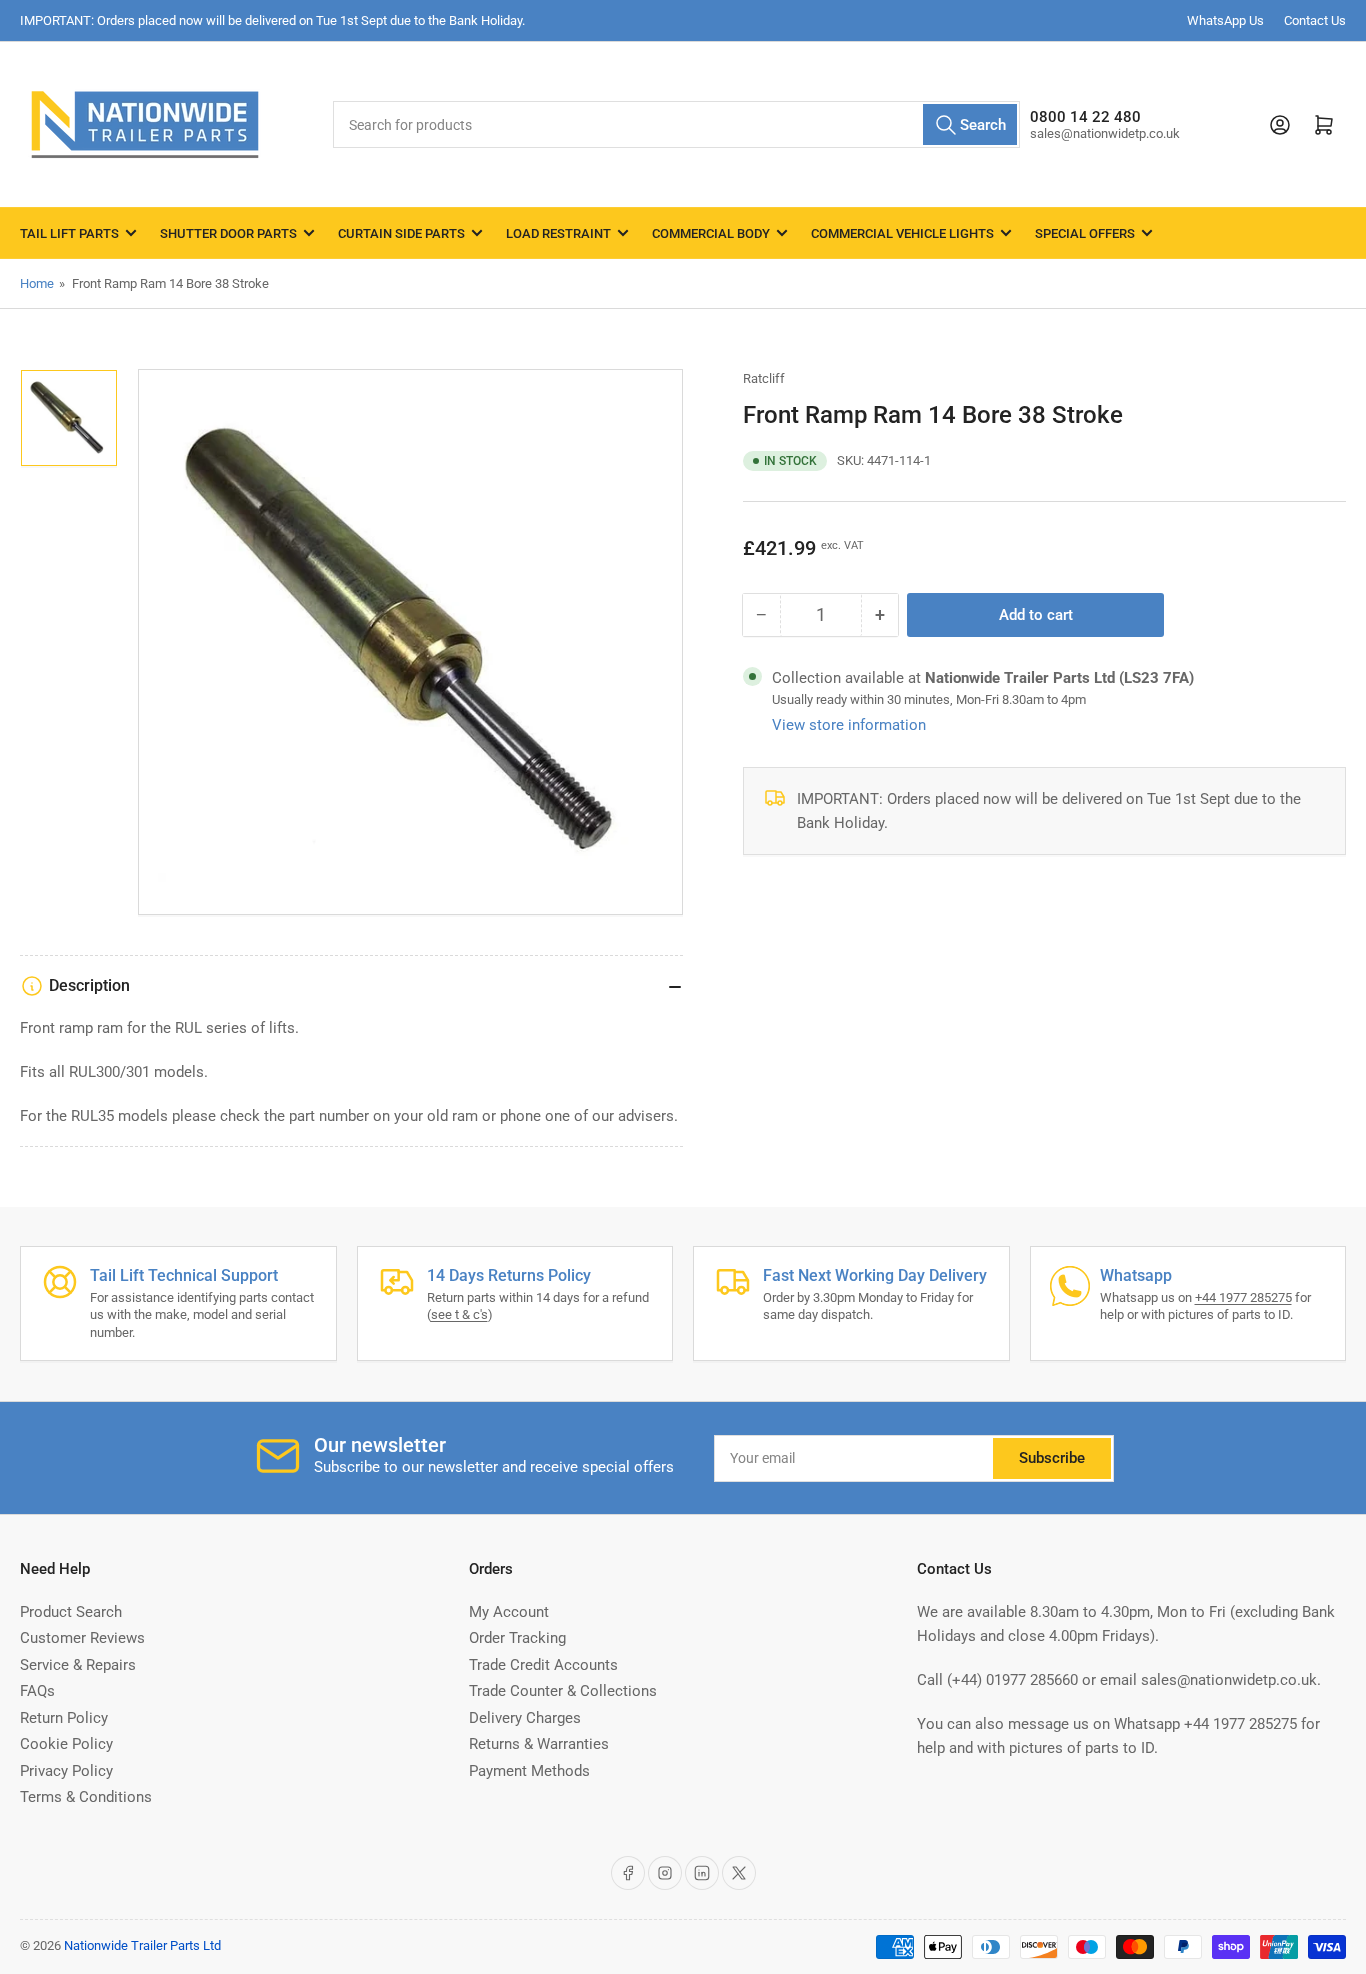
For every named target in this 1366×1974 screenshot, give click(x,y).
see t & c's (459, 1314)
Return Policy (64, 1718)
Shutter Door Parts (228, 233)
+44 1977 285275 (1243, 1297)
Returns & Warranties (539, 1744)
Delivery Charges (525, 1718)
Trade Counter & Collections (563, 1691)
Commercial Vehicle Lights (902, 233)
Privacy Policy (66, 1771)
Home (37, 283)
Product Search (71, 1612)
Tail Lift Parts (69, 233)
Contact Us (1315, 20)
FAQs (37, 1691)
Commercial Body (711, 233)
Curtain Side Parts (401, 233)
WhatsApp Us (1225, 20)
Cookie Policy (66, 1744)
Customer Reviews (82, 1638)
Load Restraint (558, 233)
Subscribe (1052, 1458)
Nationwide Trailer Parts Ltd (142, 1945)
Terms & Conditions (86, 1797)
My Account (509, 1612)
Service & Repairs (78, 1665)
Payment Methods (529, 1771)
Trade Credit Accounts (543, 1665)
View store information (849, 725)
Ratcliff (764, 378)
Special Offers (1085, 233)
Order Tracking (517, 1638)
